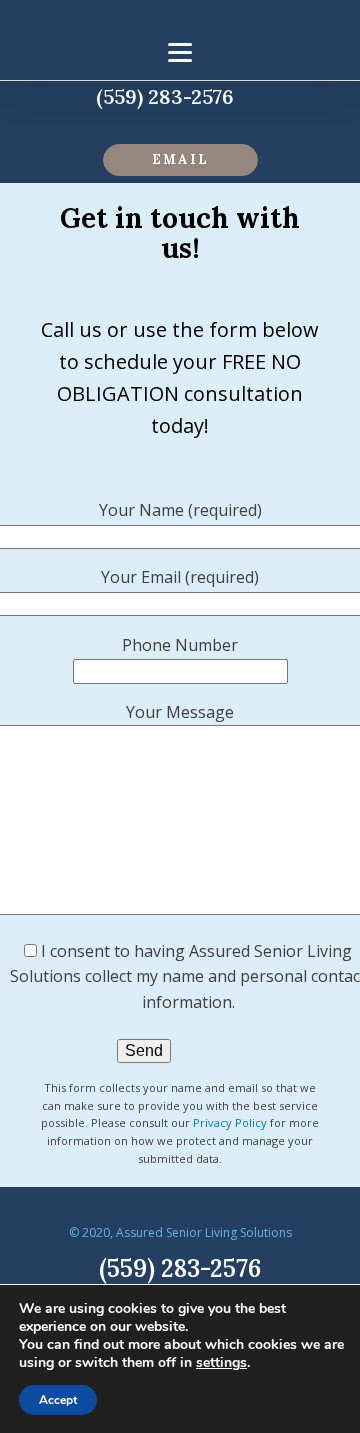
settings (221, 1363)
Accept (58, 1400)
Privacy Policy (230, 1122)
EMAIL (180, 159)
